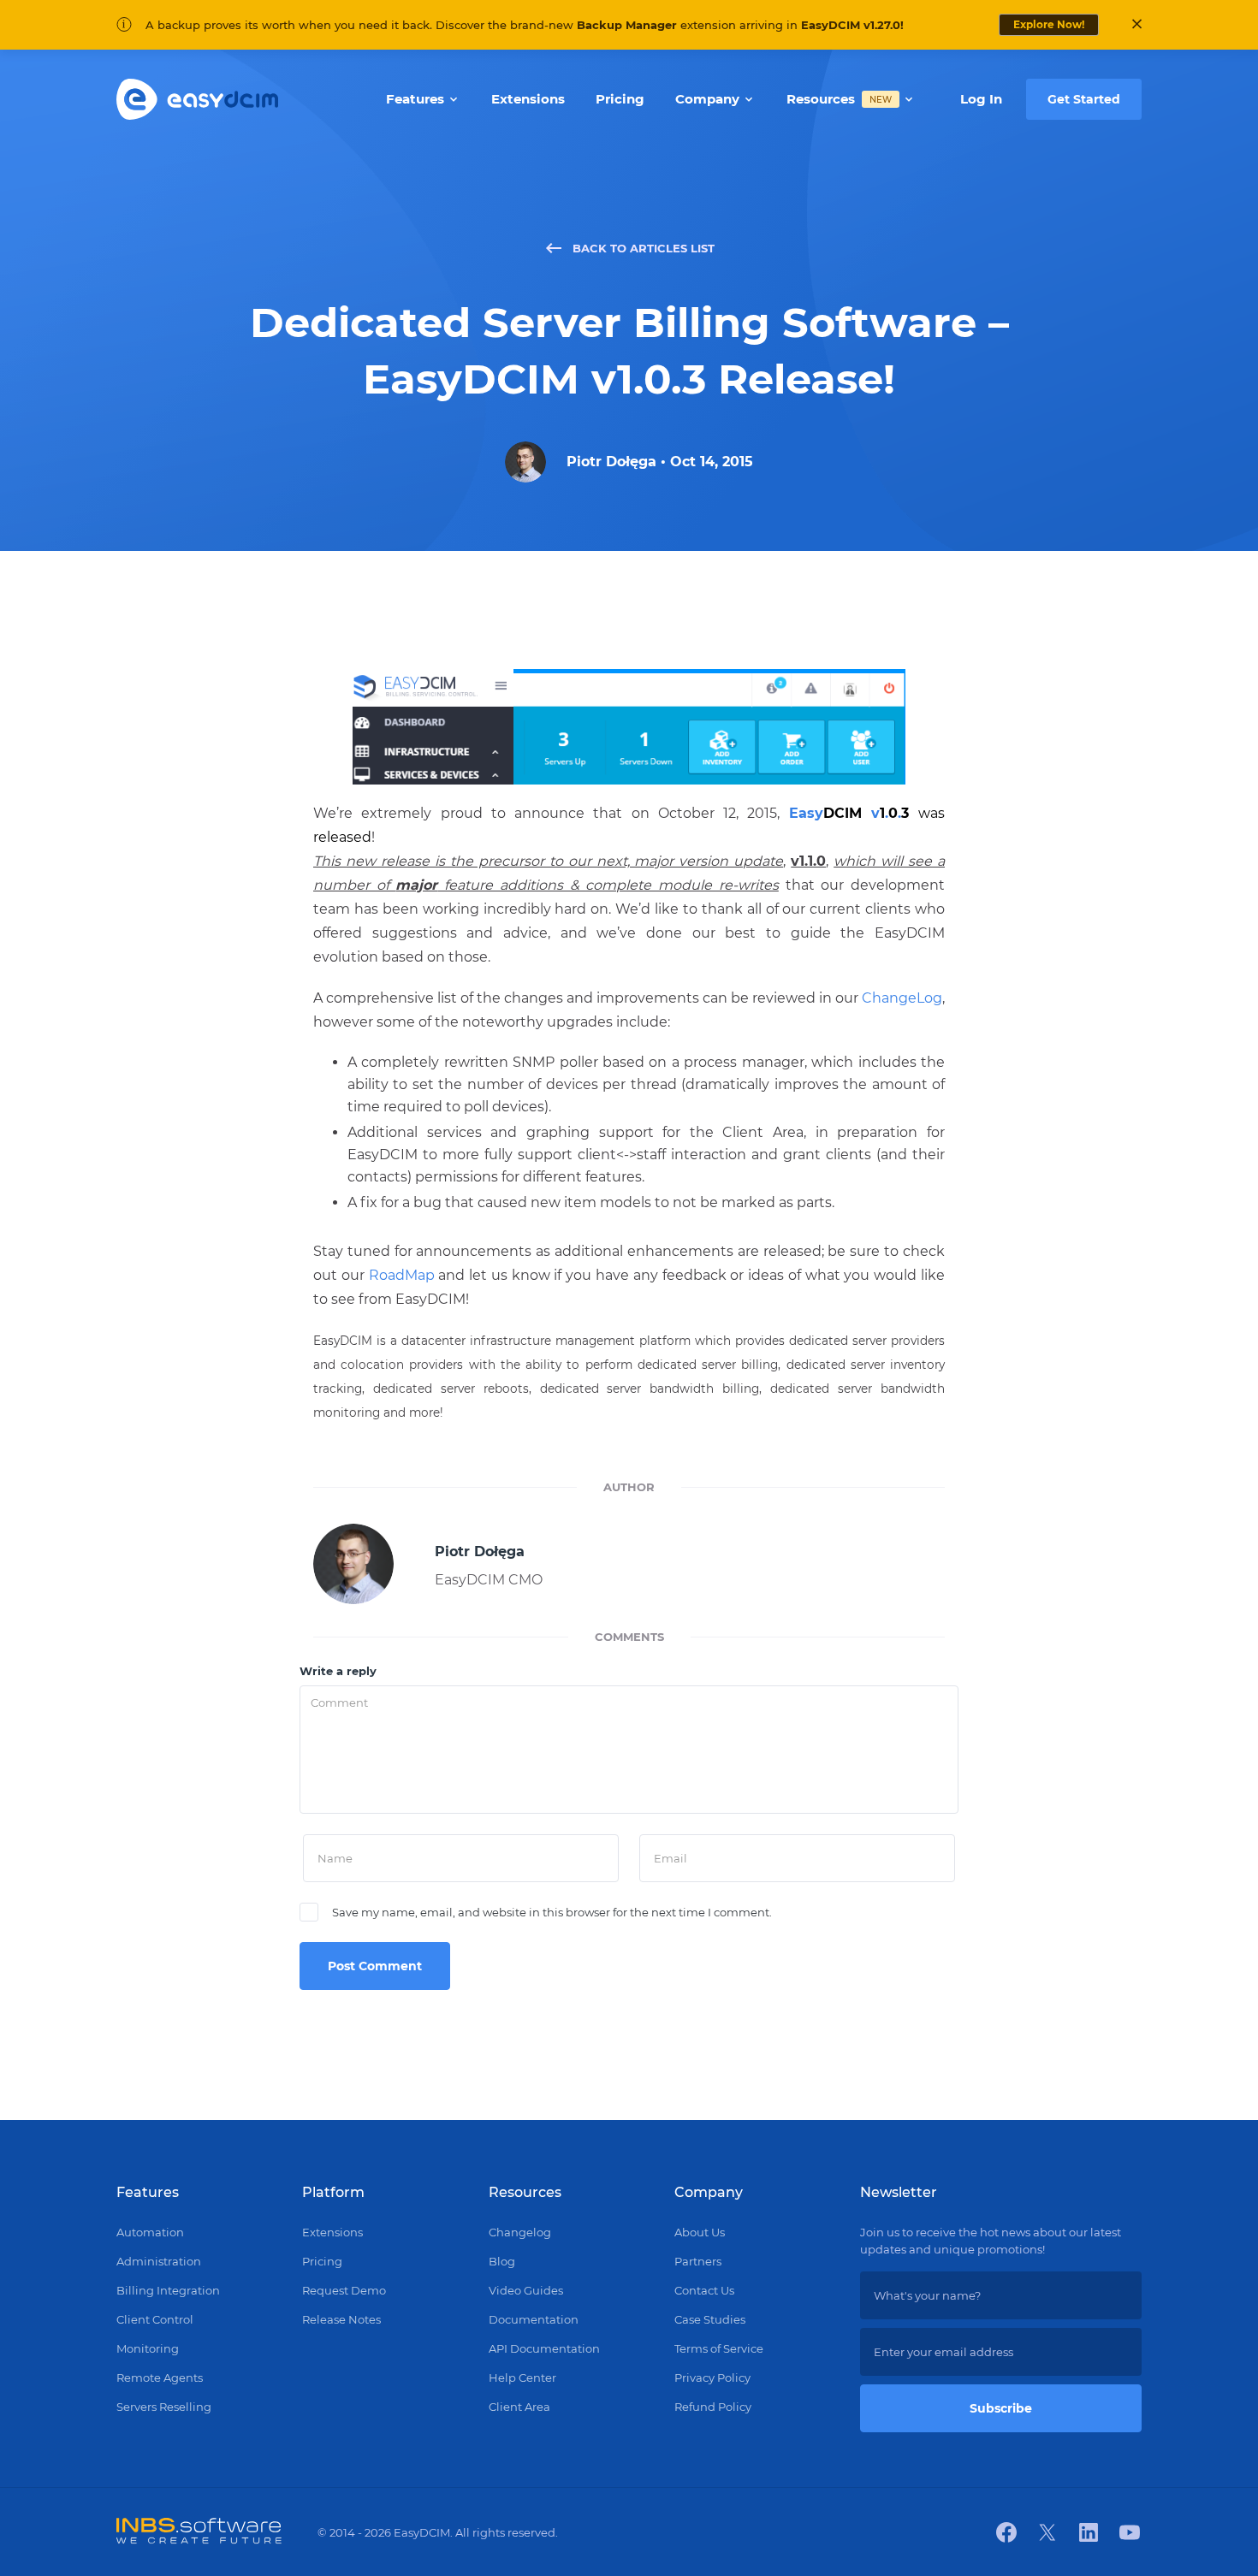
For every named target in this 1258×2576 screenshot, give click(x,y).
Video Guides (526, 2290)
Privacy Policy (712, 2378)
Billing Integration (168, 2290)
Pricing (322, 2261)
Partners (698, 2261)
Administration (159, 2261)
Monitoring (148, 2348)
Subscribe (1001, 2408)
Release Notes (341, 2319)
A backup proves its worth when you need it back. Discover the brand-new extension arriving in (525, 25)
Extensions (332, 2232)
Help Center (522, 2378)
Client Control (155, 2319)
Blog (502, 2261)
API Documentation (544, 2348)
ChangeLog (902, 998)
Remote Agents (160, 2378)
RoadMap (402, 1275)
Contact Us (704, 2290)
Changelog (520, 2232)
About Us (700, 2232)
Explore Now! (1049, 24)
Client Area (519, 2407)
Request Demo (344, 2290)
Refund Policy (713, 2407)
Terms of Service (719, 2348)
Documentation (534, 2319)
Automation (150, 2232)
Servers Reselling (164, 2407)
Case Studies (710, 2319)
